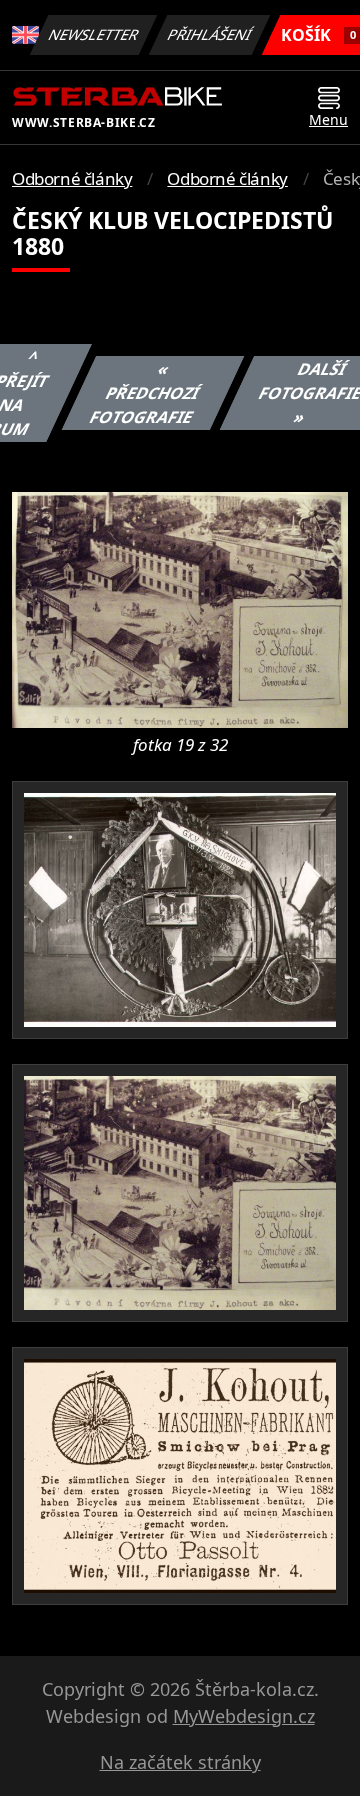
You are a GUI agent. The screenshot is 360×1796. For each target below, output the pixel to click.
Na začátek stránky (180, 1762)
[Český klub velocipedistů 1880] (180, 608)
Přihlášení (210, 34)
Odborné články (72, 178)
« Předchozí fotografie (145, 393)
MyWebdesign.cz (244, 1716)
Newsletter (94, 34)
